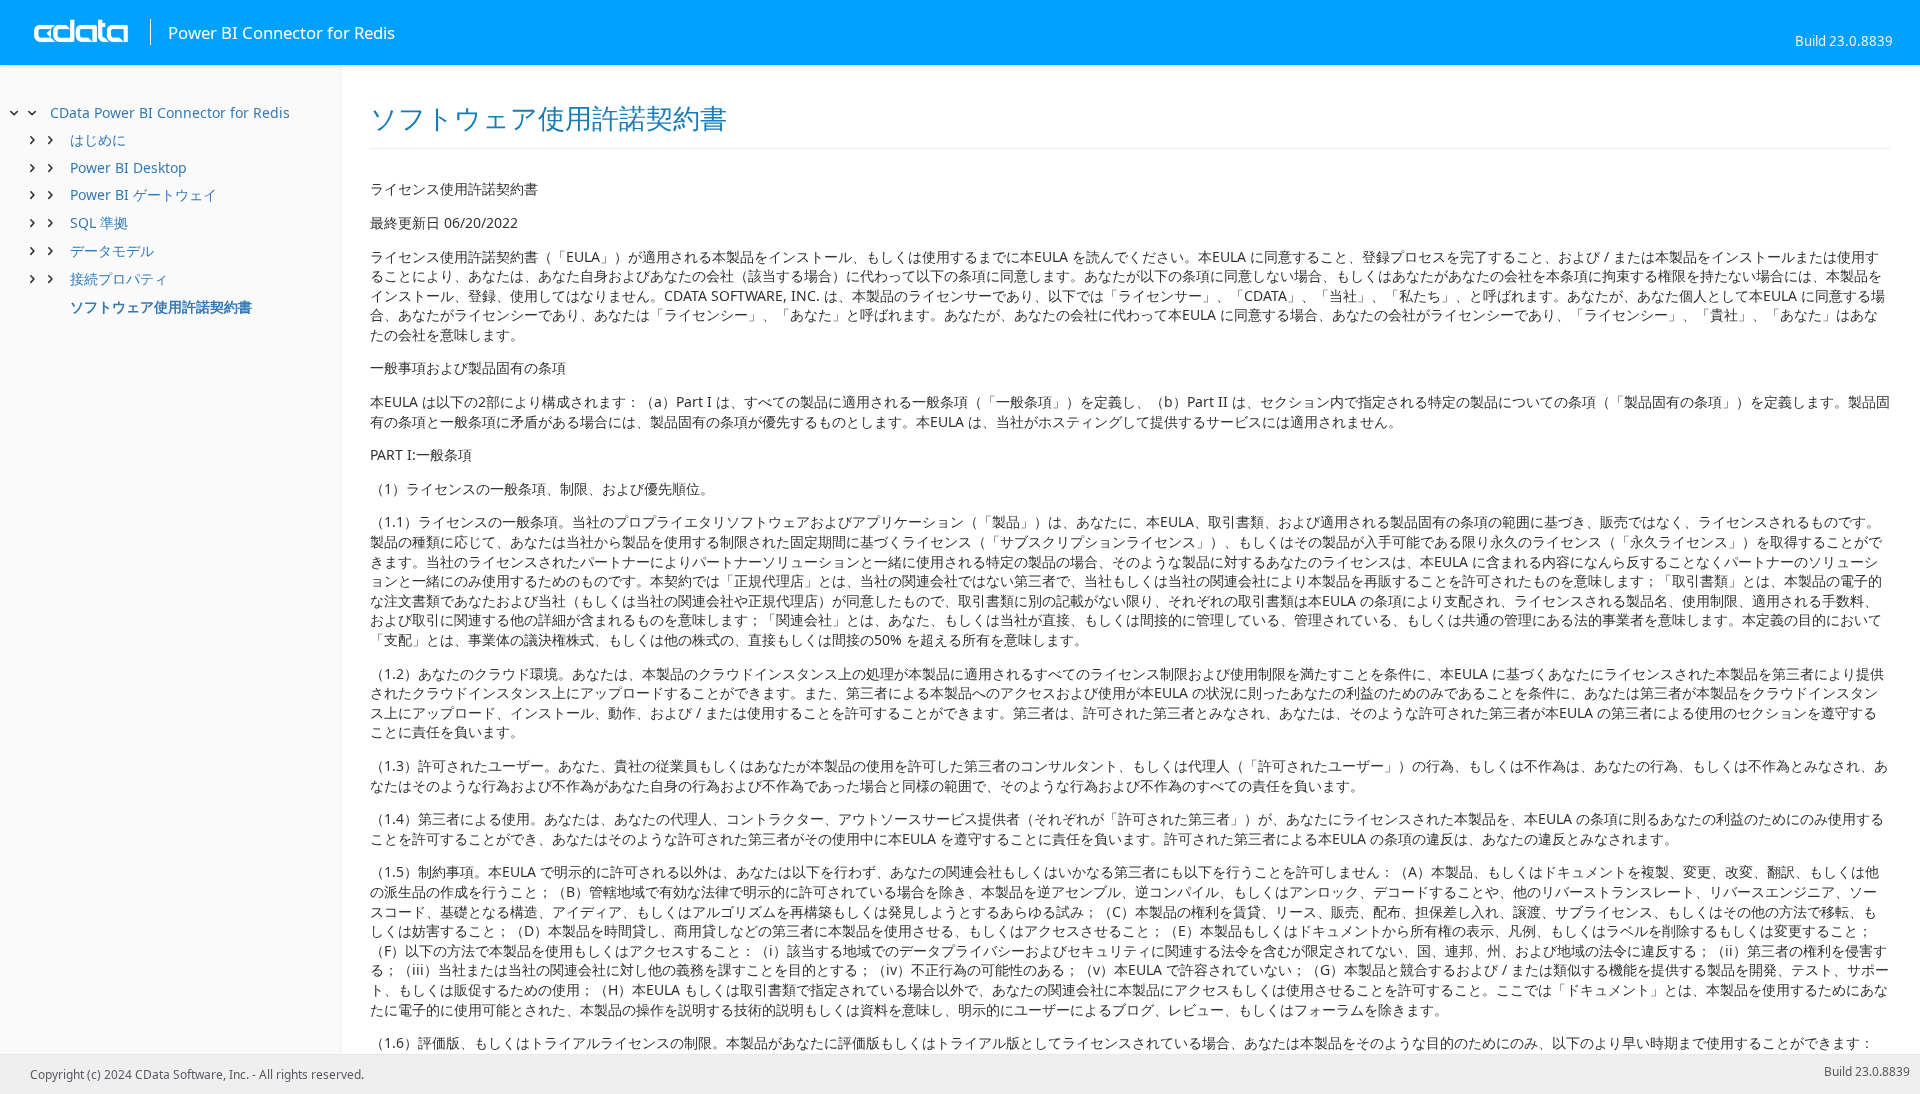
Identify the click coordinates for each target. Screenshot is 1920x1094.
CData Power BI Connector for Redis (170, 112)
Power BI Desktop (128, 167)
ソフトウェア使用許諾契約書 (161, 306)
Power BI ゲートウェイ (143, 194)
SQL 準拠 (99, 222)
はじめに (98, 139)
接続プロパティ (119, 278)
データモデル (112, 250)
